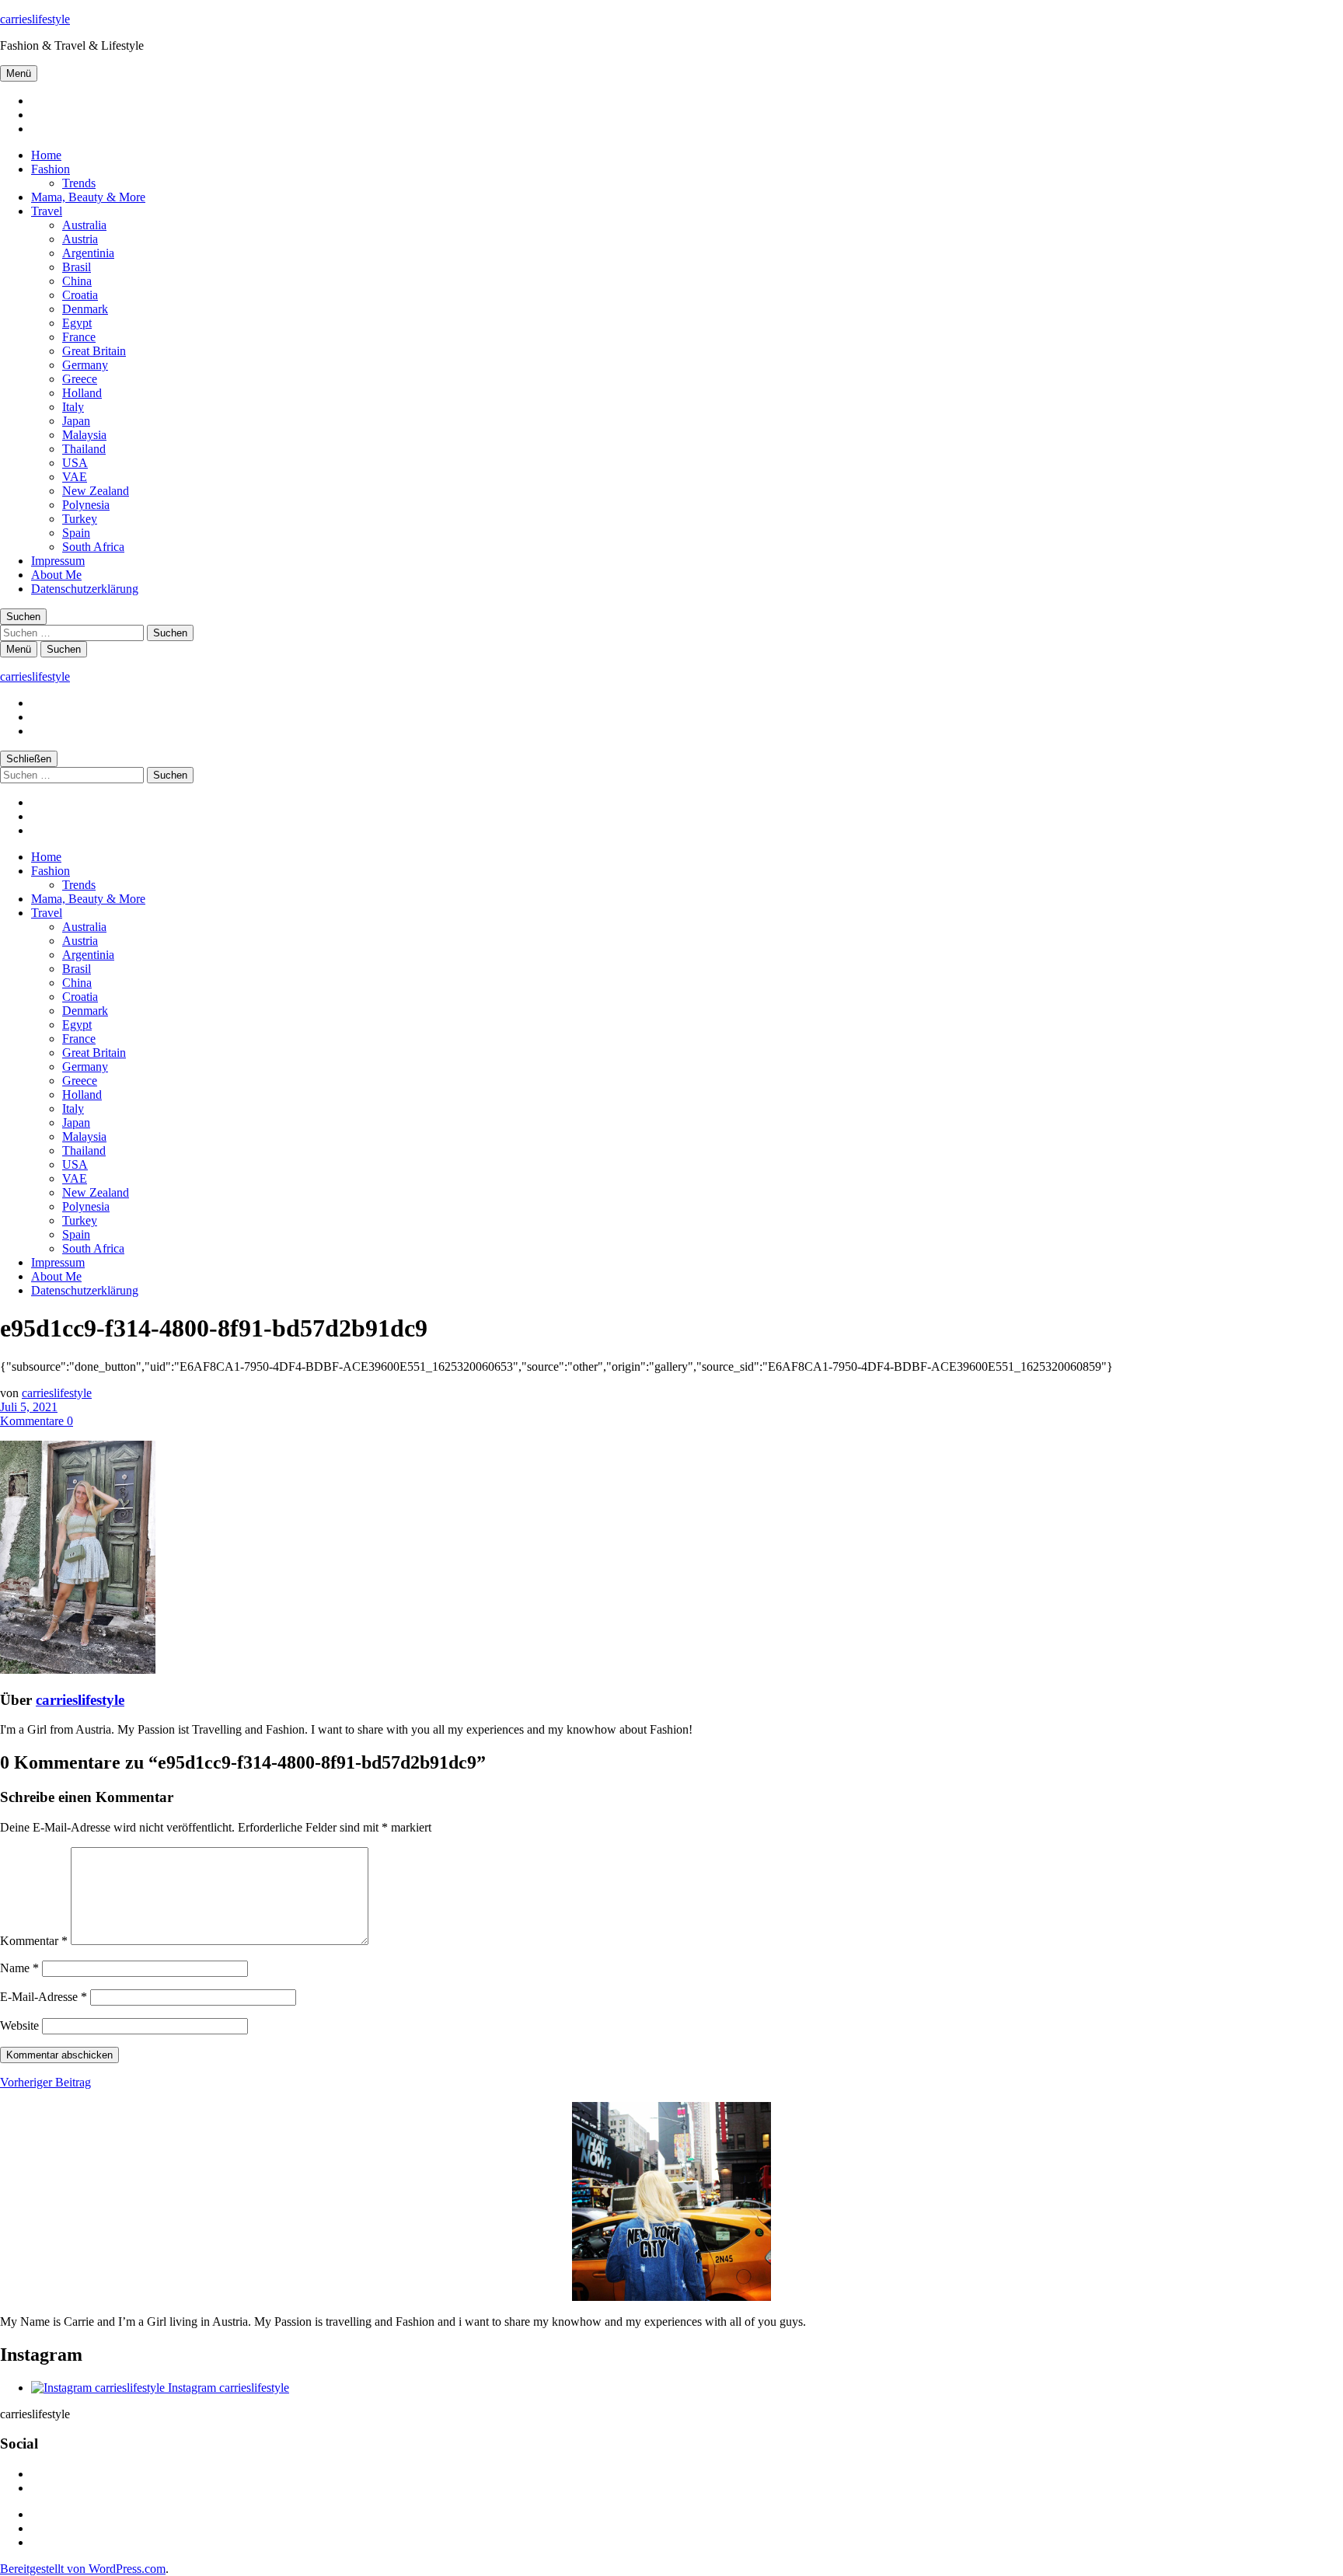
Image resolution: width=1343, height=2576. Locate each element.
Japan (76, 421)
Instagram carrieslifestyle (227, 2388)
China (77, 281)
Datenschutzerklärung (85, 589)
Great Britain (94, 351)
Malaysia (84, 435)
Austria (80, 239)
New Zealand (96, 491)
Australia (84, 225)
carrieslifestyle (35, 19)
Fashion (51, 169)
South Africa (93, 547)
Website (19, 2025)
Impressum (58, 561)
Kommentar (34, 1941)
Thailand (84, 449)
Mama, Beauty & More (88, 197)
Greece (80, 379)
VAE (75, 477)
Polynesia (86, 505)
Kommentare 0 (37, 1421)
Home (46, 155)
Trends (79, 183)
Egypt (77, 323)
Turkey (80, 519)
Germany (85, 365)
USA (75, 463)
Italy (73, 407)
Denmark (85, 309)
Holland (82, 393)
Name (19, 1968)
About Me (56, 575)
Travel (47, 211)
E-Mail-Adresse (44, 1997)
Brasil (77, 267)
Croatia (80, 295)
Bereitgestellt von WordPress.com (83, 2569)
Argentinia (88, 253)
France (79, 337)
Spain (76, 533)
